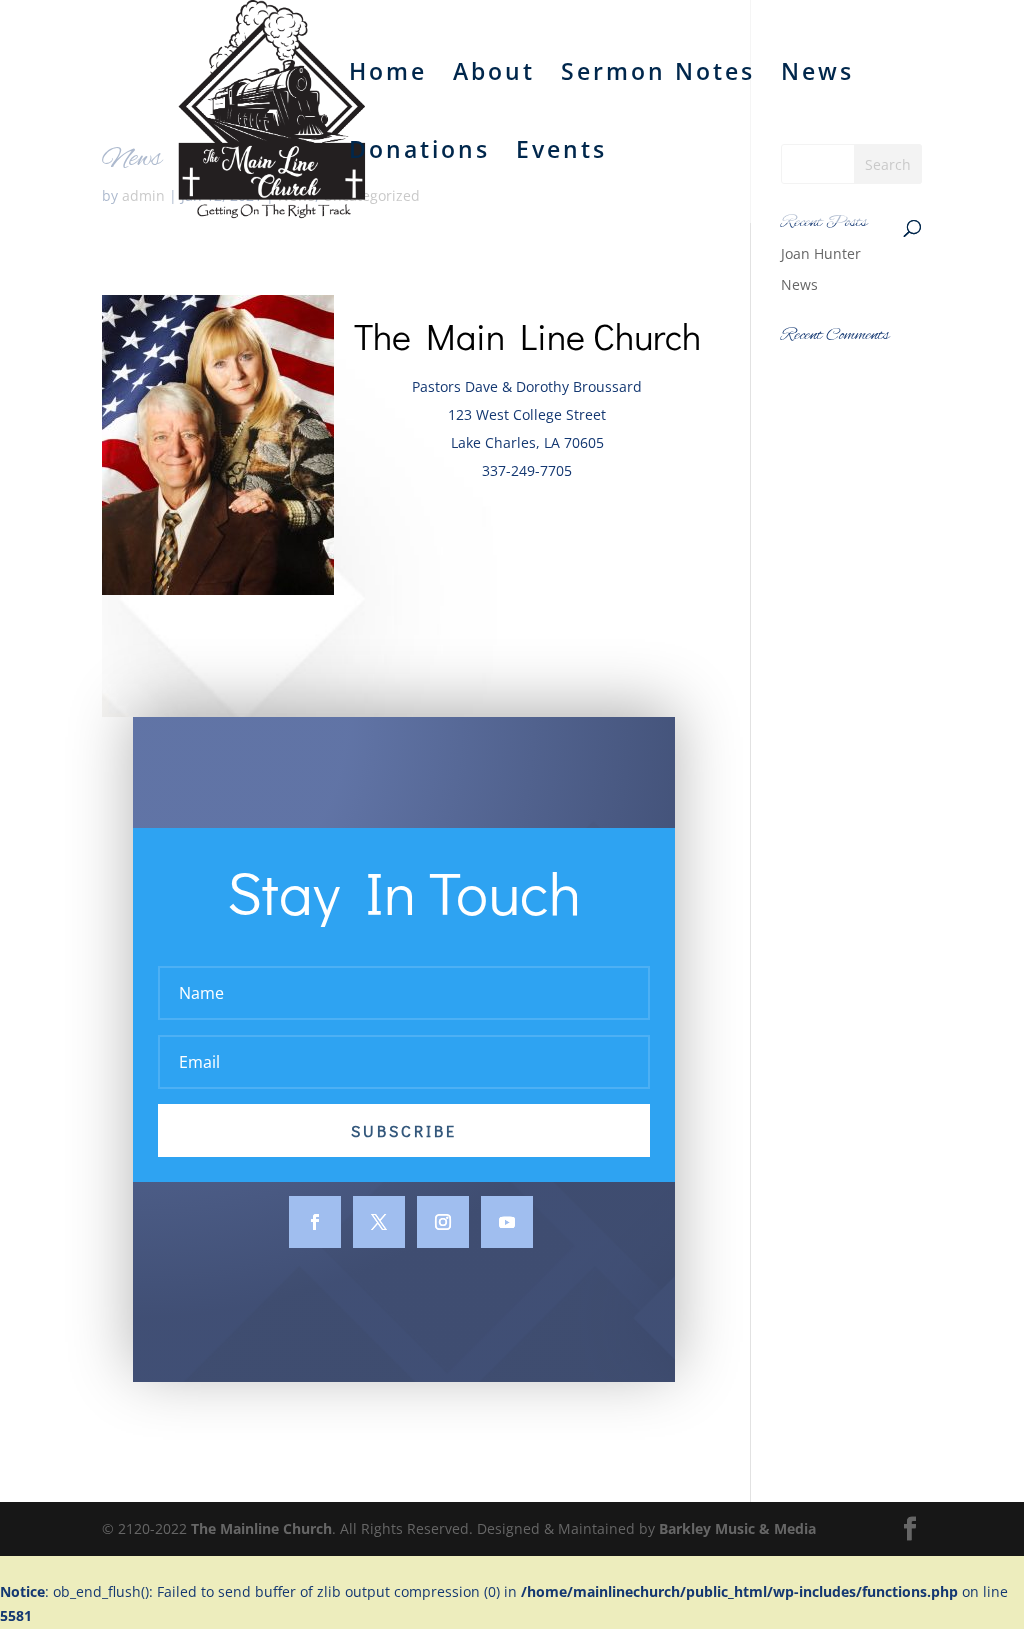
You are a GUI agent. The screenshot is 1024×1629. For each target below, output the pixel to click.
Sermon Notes (658, 75)
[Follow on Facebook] (315, 1222)
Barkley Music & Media (737, 1528)
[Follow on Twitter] (379, 1222)
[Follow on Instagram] (443, 1222)
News (817, 75)
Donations (419, 153)
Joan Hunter (821, 253)
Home (388, 75)
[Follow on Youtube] (507, 1222)
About (494, 75)
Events (561, 153)
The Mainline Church (261, 1528)
